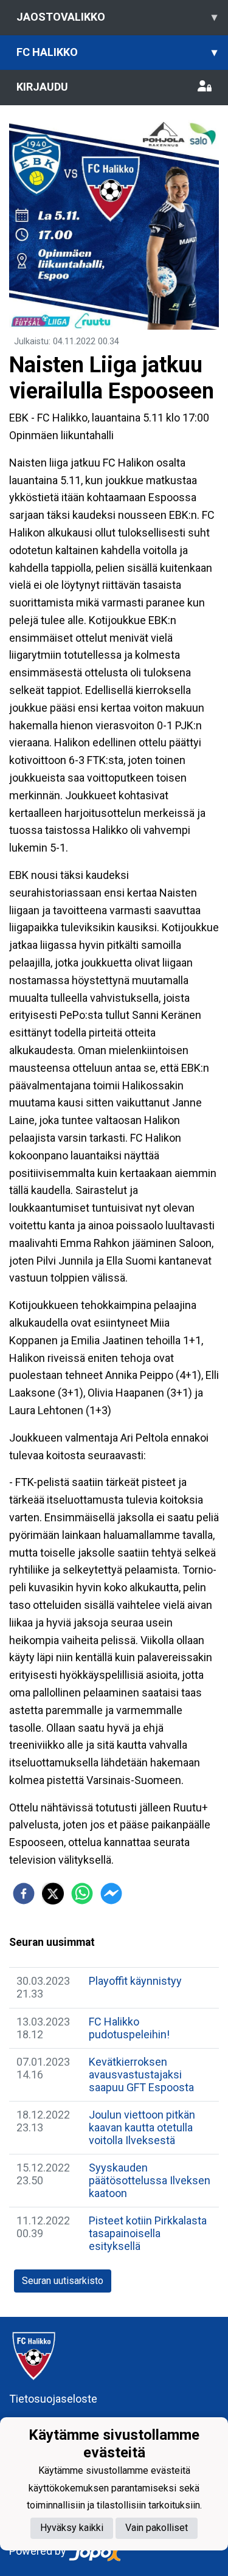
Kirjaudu (42, 87)
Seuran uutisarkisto (63, 2281)
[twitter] (53, 1894)
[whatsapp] (82, 1894)
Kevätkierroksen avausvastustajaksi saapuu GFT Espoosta (141, 2074)
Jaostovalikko (117, 17)
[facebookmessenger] (111, 1894)
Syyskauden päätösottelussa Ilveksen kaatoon (150, 2180)
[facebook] (24, 1894)
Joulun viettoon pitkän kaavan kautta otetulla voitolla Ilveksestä (142, 2127)
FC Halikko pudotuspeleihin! (129, 2028)
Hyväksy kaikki (72, 2528)
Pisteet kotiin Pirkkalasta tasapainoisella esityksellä (148, 2233)
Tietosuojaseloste (53, 2399)
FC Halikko (117, 52)
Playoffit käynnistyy (135, 1981)
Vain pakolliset (157, 2528)
